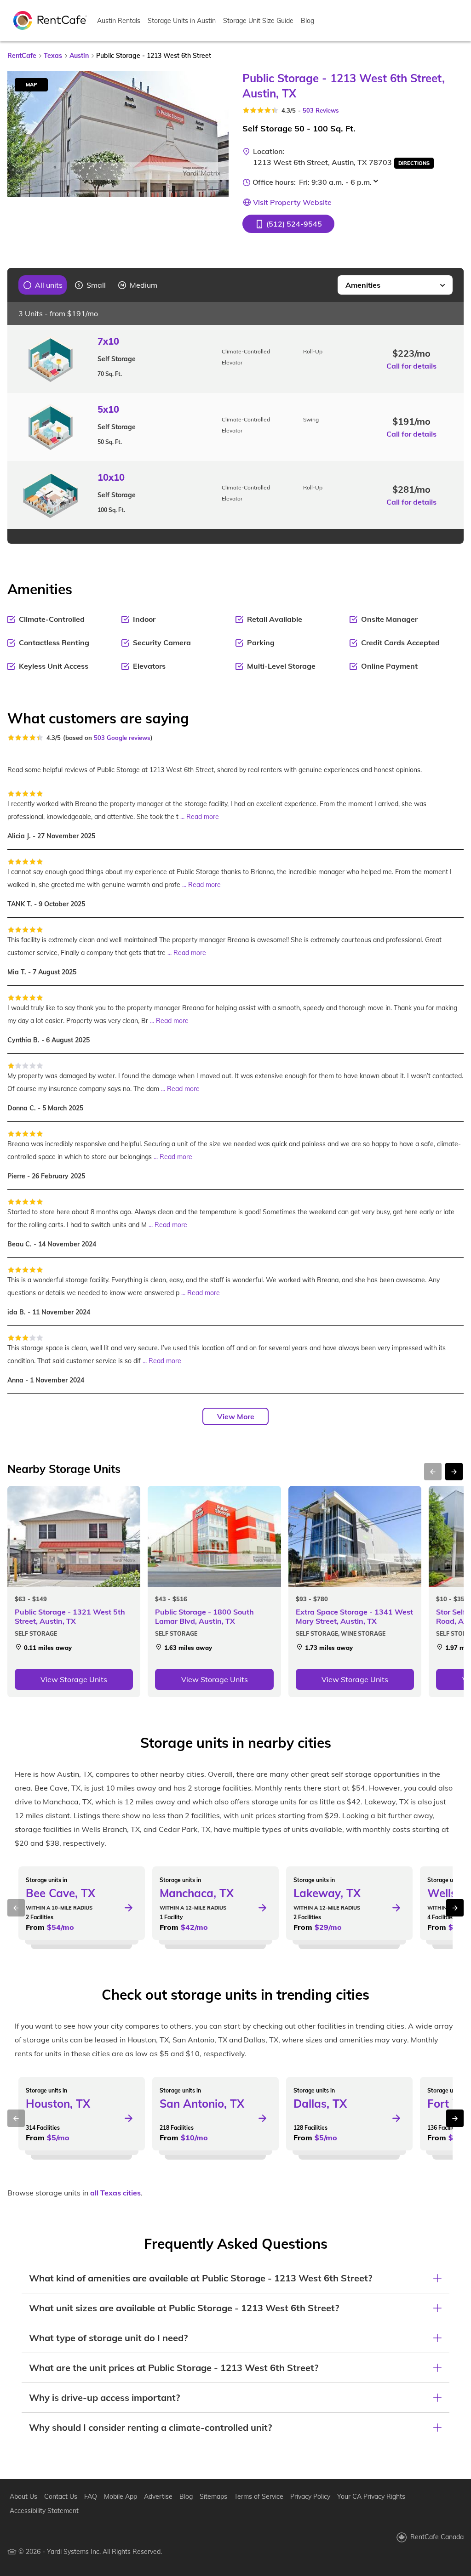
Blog (307, 21)
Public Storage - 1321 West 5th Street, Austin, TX (70, 1616)
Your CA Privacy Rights (371, 2496)
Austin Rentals (119, 21)
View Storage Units (74, 1679)
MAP (31, 85)
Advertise (158, 2496)
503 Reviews (321, 110)
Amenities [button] (363, 285)
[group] (43, 285)
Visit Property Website (292, 202)
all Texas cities (115, 2193)
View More (236, 1416)
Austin (79, 56)
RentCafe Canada (437, 2537)
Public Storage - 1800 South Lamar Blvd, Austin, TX (204, 1616)
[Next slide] (216, 134)
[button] (288, 224)
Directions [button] (414, 163)
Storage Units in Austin (182, 21)
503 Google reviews (122, 738)
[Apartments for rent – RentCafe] (50, 20)
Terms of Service (259, 2496)
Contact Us (61, 2496)
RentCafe (22, 56)
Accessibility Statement (44, 2511)
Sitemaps (213, 2496)
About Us (23, 2496)
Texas (53, 56)
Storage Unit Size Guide (258, 21)
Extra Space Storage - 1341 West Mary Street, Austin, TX (354, 1616)
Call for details (411, 366)
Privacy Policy (310, 2496)
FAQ (91, 2496)
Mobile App (121, 2496)
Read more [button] (203, 817)
